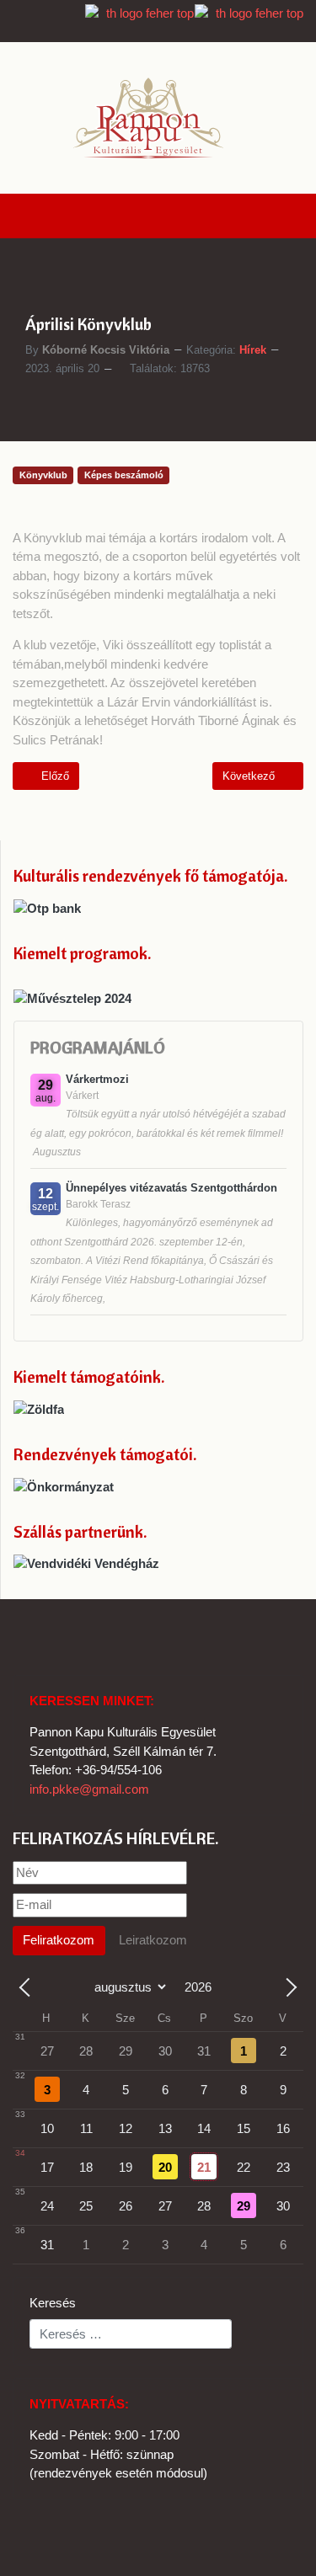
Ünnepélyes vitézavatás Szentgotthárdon (171, 1188)
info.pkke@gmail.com (89, 1789)
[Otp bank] (47, 907)
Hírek (253, 350)
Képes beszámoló (124, 475)
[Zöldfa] (39, 1408)
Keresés (53, 2303)
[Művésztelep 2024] (72, 997)
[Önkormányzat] (64, 1486)
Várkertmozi (97, 1079)
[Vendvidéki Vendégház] (86, 1563)
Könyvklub (43, 475)
